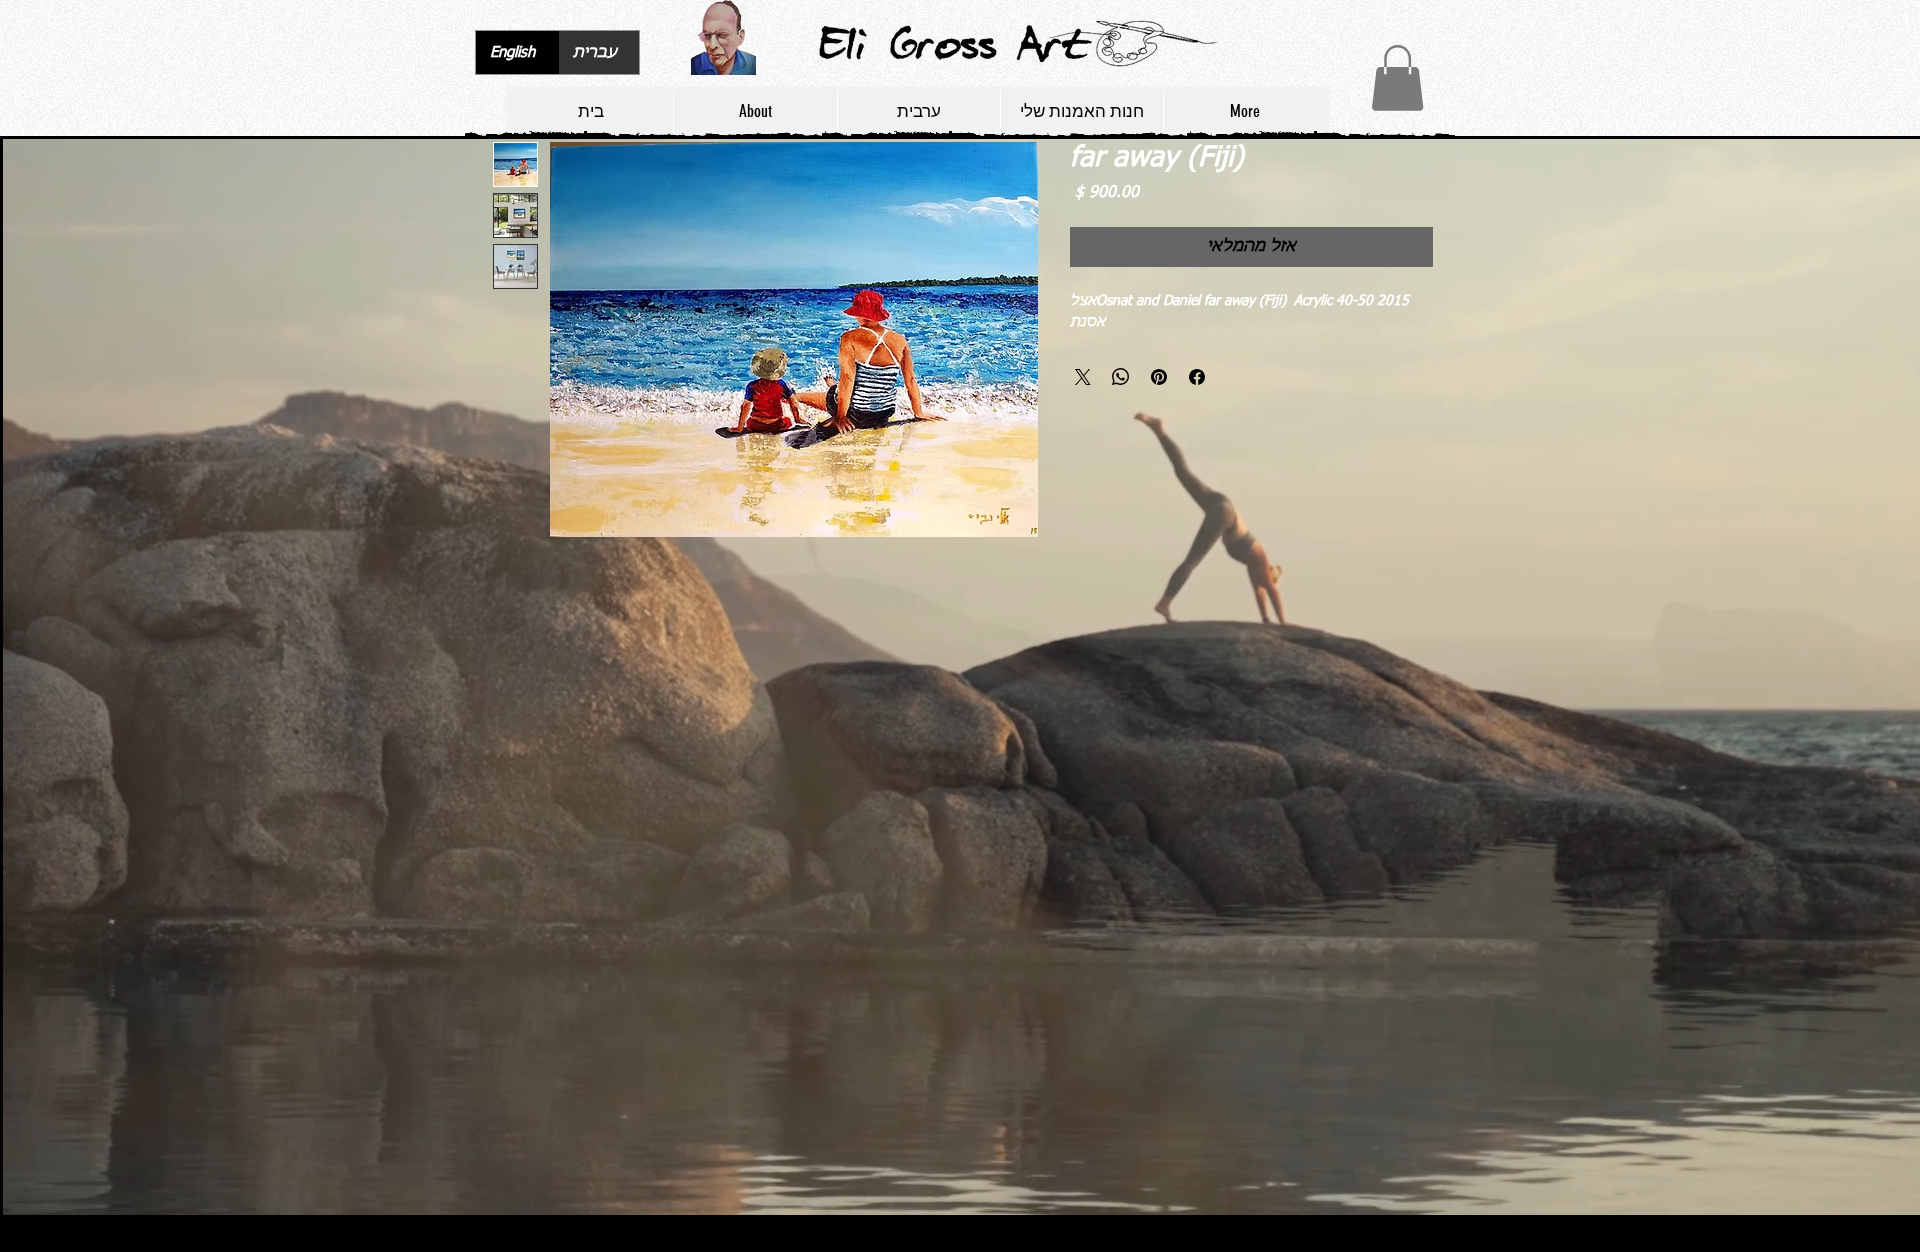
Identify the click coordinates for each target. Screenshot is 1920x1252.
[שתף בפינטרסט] (1159, 377)
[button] (1397, 78)
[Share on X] (1083, 377)
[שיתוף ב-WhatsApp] (1121, 377)
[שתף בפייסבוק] (1197, 377)
